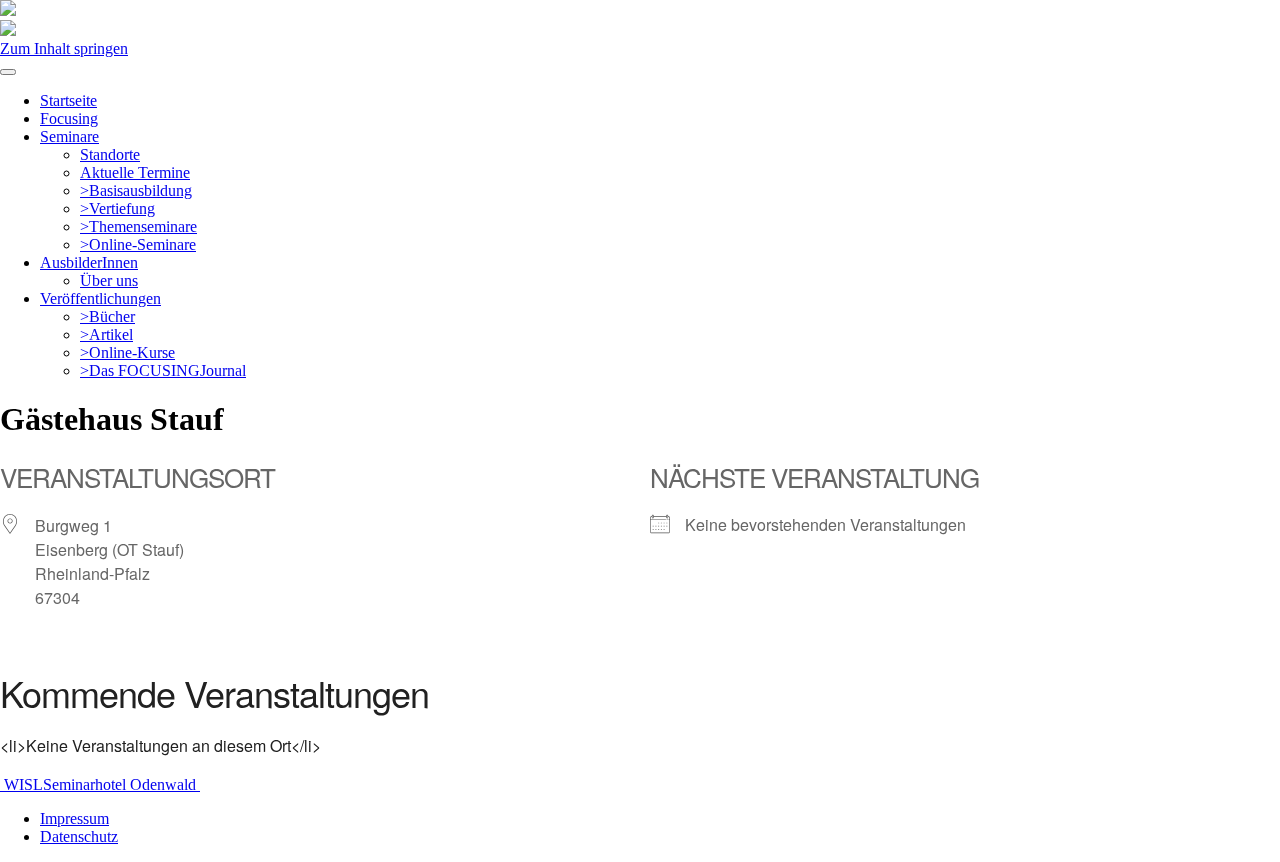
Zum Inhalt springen (64, 48)
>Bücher (107, 316)
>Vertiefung (117, 208)
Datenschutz (79, 836)
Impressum (74, 818)
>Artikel (106, 334)
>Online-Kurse (127, 352)
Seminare (69, 136)
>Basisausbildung (136, 190)
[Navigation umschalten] (8, 72)
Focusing (69, 118)
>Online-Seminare (138, 244)
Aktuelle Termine (135, 172)
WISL (21, 784)
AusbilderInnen (89, 262)
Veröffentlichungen (100, 298)
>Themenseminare (138, 226)
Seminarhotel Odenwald (121, 784)
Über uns (109, 280)
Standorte (110, 154)
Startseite (68, 100)
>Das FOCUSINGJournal (163, 370)
